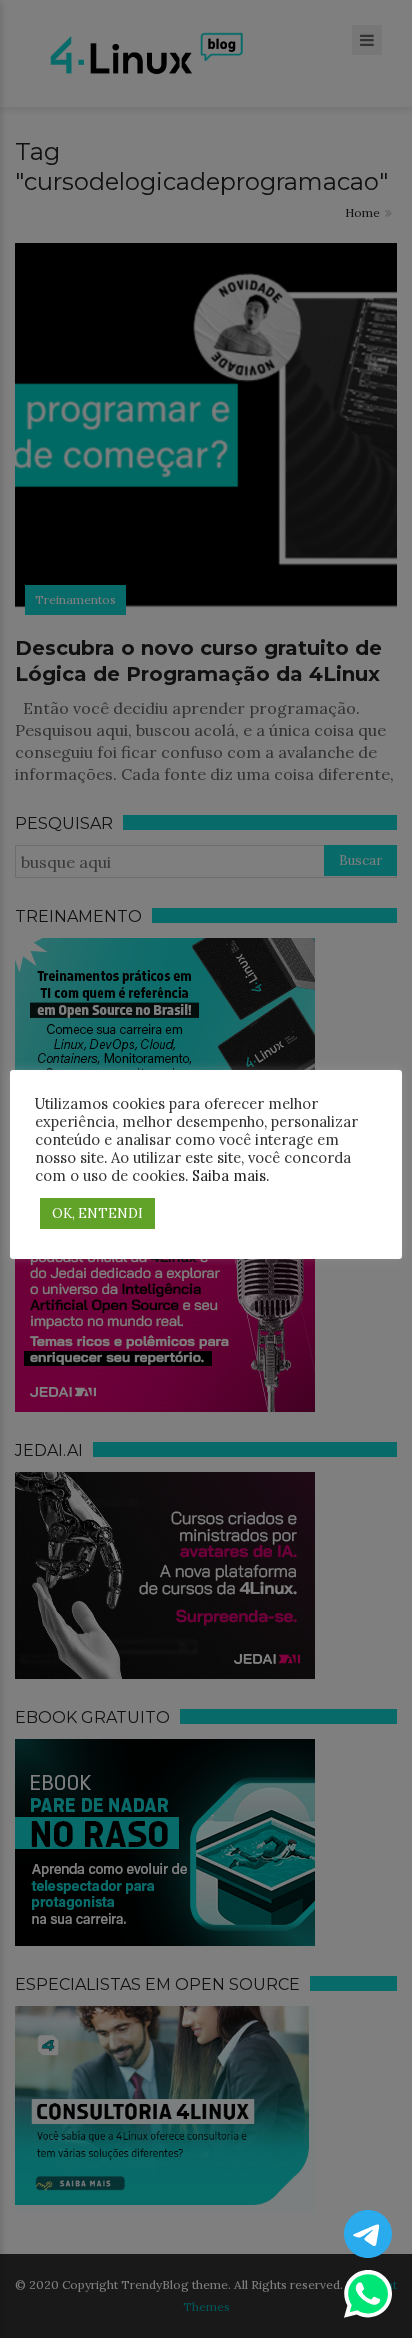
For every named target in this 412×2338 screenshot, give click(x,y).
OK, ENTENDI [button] (97, 1213)
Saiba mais (229, 1175)
